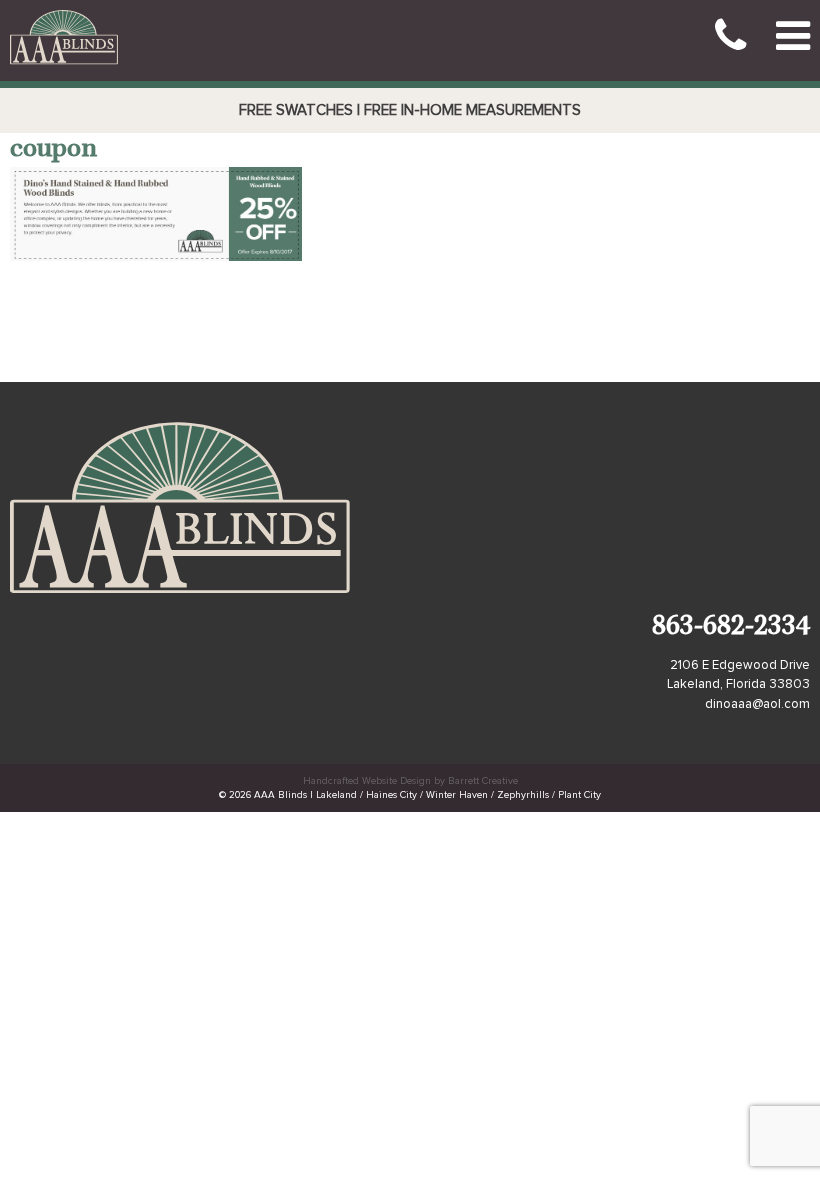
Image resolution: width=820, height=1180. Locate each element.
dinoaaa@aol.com (757, 704)
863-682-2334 (731, 628)
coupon (53, 150)
